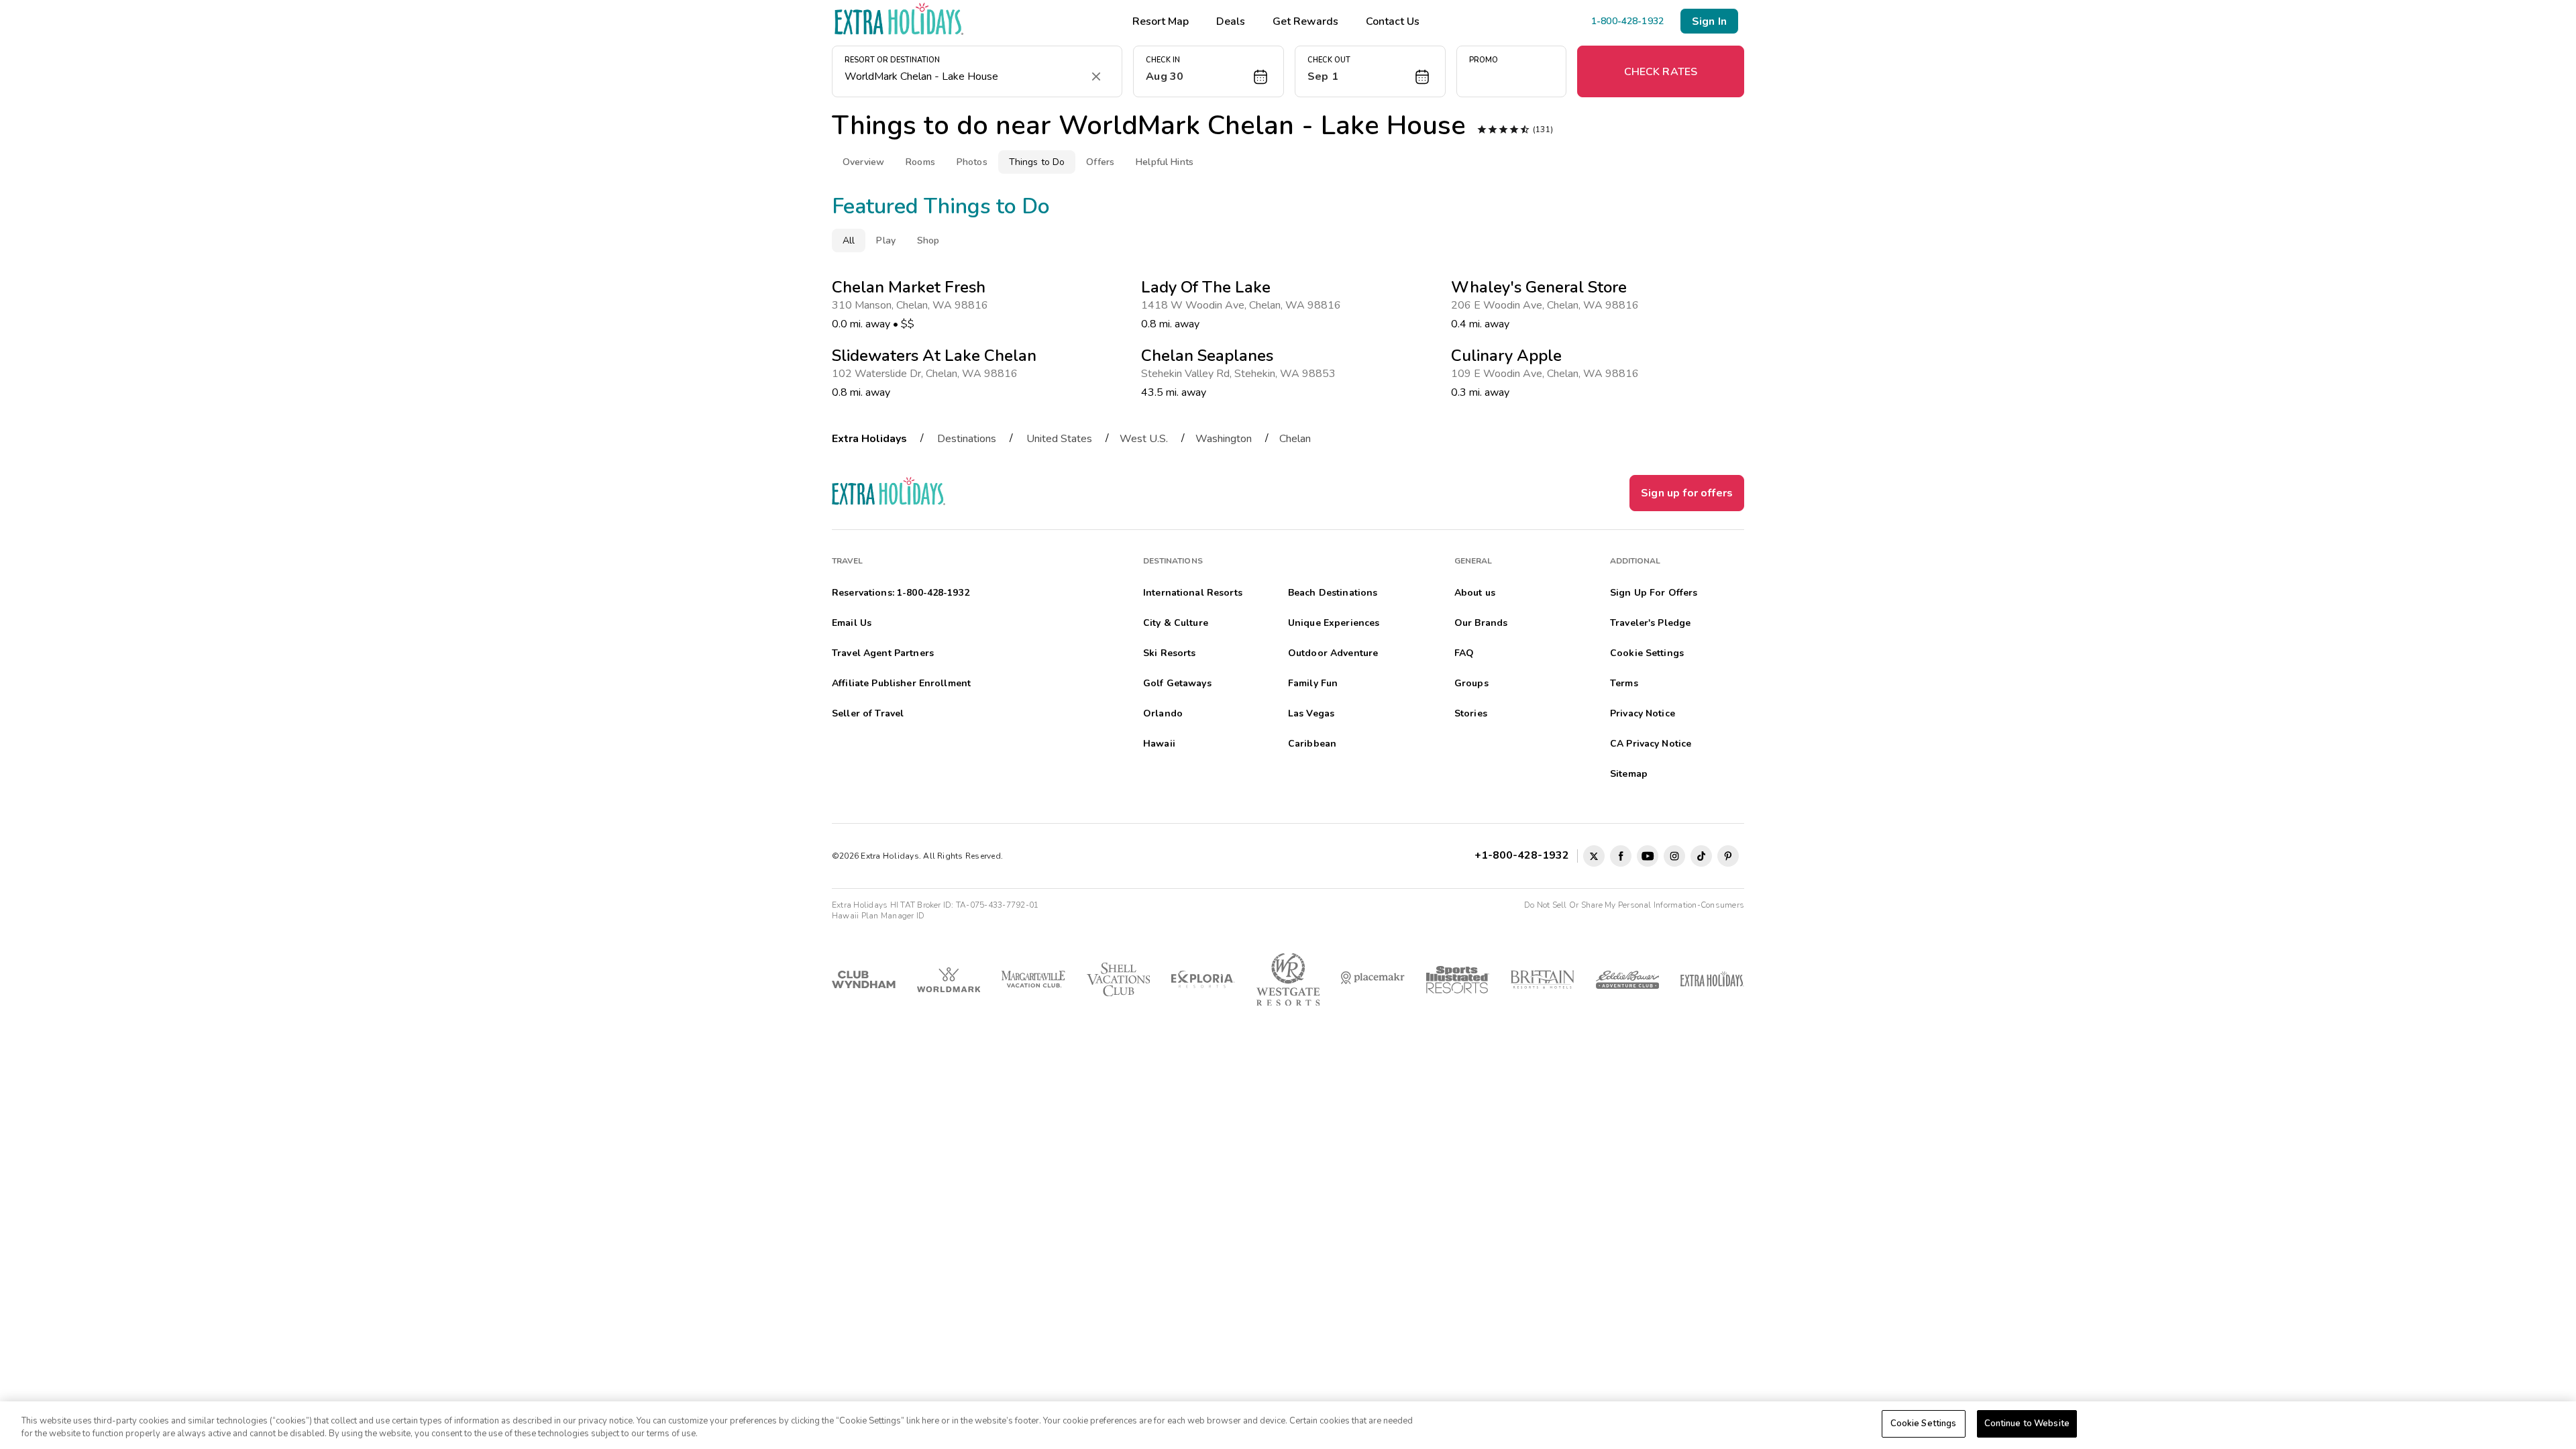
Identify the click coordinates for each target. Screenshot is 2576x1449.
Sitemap (1629, 774)
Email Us (852, 623)
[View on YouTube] (1648, 856)
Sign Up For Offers (1654, 593)
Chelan (1295, 439)
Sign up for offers (1687, 493)
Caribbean (1312, 744)
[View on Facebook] (1621, 856)
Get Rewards (1305, 21)
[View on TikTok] (1701, 856)
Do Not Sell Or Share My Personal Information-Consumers (1634, 905)
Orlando (1163, 713)
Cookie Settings (1924, 1424)
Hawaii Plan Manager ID (878, 916)
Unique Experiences (1334, 623)
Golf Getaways (1177, 683)
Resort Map (1161, 21)
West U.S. (1144, 439)
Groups (1471, 683)
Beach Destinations (1333, 593)
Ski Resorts (1170, 653)
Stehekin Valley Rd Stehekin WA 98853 (1241, 374)
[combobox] (964, 76)
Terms (1624, 683)
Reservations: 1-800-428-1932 (901, 593)
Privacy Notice (1643, 713)
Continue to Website (2027, 1424)
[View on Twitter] (1594, 856)
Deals (1231, 21)
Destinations (967, 439)
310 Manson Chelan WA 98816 (913, 305)
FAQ (1464, 653)
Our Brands (1481, 623)
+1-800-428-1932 (1524, 855)
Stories (1471, 713)
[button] (1209, 71)
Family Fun (1313, 683)
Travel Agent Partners (883, 653)
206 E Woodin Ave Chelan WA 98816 (1548, 305)
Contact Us (1393, 21)
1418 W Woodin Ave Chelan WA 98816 (1244, 305)
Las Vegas (1311, 713)
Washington (1224, 439)
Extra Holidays (869, 439)
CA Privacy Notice (1651, 744)
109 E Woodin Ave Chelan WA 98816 (1548, 374)
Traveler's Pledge (1650, 623)
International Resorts (1193, 593)
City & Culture (1176, 623)
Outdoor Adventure (1333, 653)
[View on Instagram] (1674, 856)
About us (1475, 593)
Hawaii (1159, 744)
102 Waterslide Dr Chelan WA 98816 (927, 374)
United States (1059, 439)
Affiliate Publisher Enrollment (901, 683)
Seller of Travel (868, 713)
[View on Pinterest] (1728, 856)
